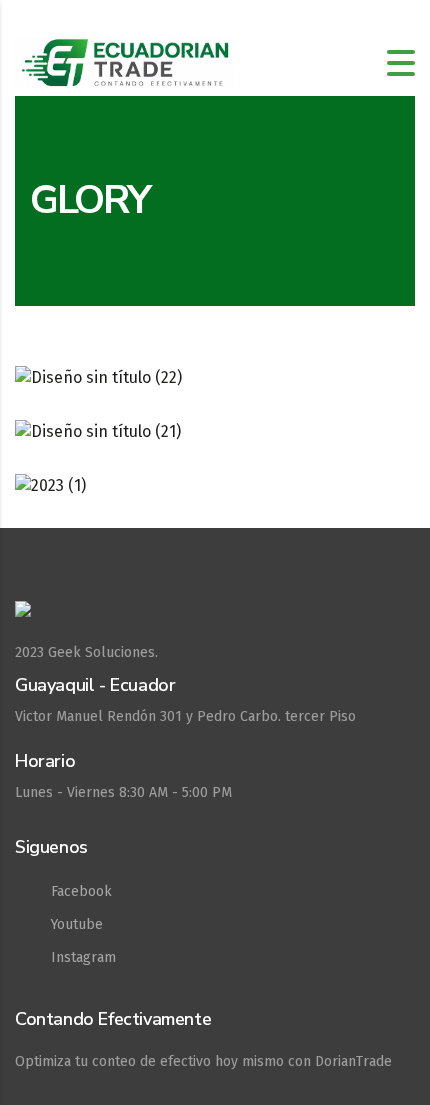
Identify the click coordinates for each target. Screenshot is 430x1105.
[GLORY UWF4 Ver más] (215, 486)
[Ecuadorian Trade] (215, 619)
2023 (29, 652)
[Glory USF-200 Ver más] (215, 432)
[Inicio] (125, 61)
